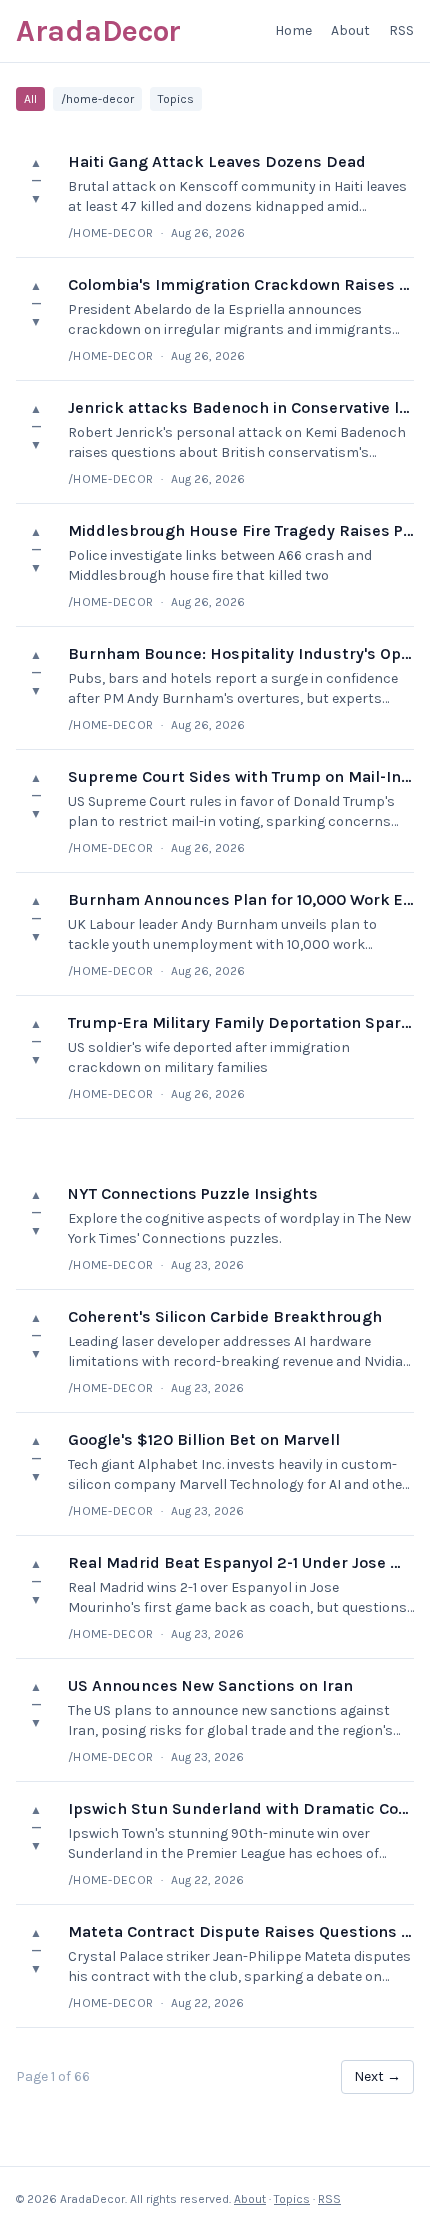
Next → (377, 2076)
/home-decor (97, 99)
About (350, 30)
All (30, 99)
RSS (401, 30)
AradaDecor (98, 31)
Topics (176, 99)
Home (293, 30)
